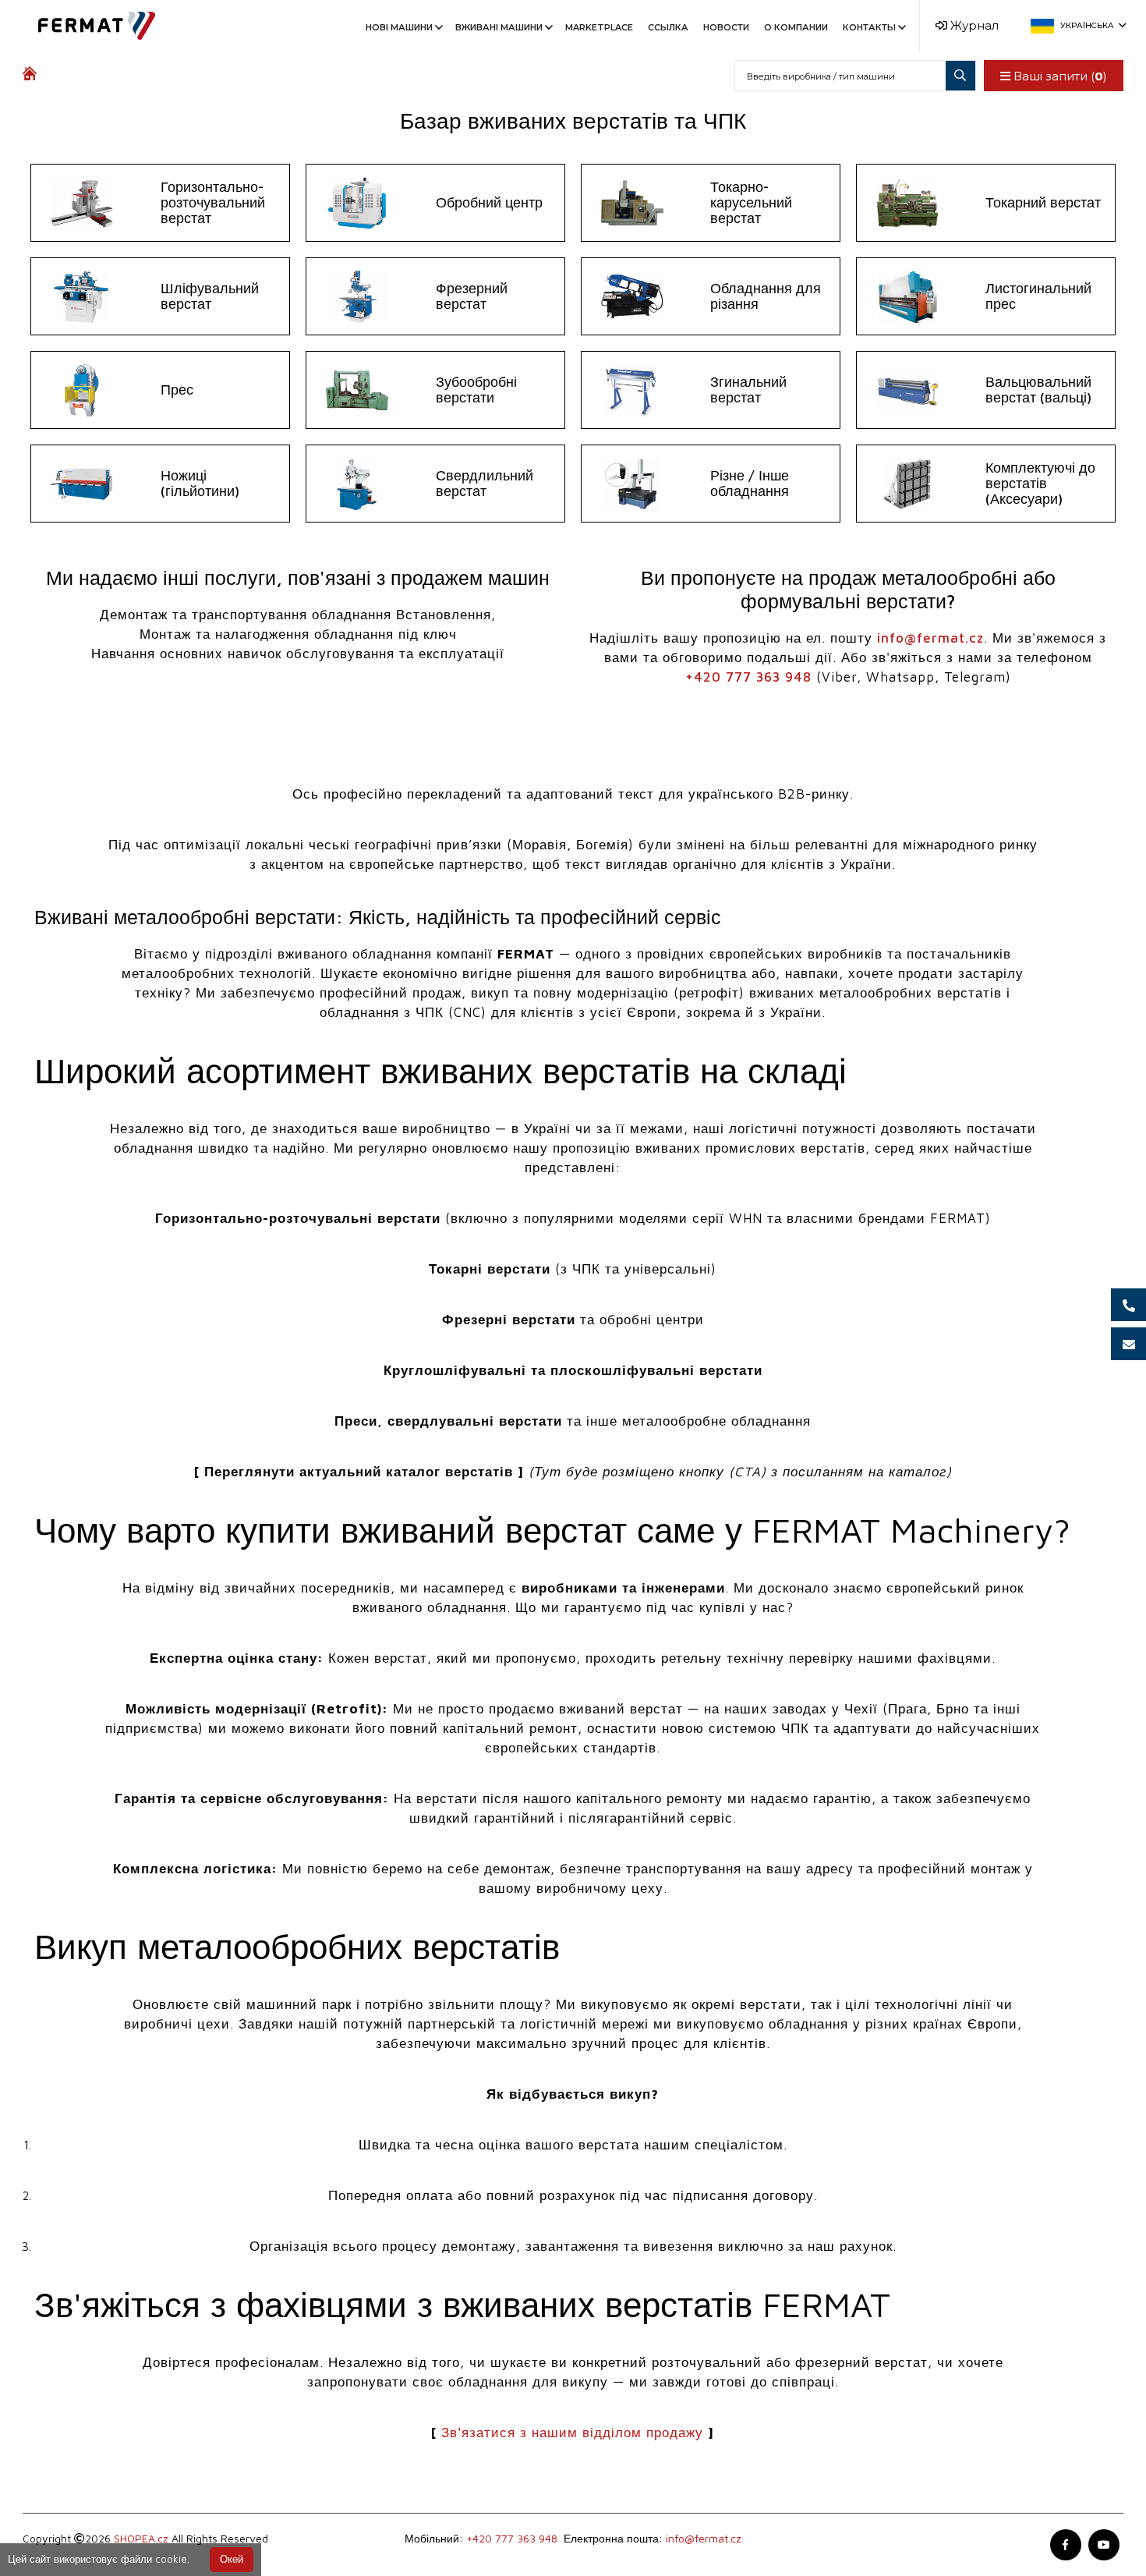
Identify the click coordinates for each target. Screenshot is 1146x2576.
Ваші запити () (1059, 76)
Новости (726, 27)
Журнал (973, 25)
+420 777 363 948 (748, 677)
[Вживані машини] (33, 76)
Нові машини (399, 27)
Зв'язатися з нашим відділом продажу (572, 2432)
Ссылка (668, 27)
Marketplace (599, 27)
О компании (796, 27)
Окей (232, 2559)
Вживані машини (499, 27)
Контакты (869, 27)
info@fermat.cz (930, 638)
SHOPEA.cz (141, 2538)
